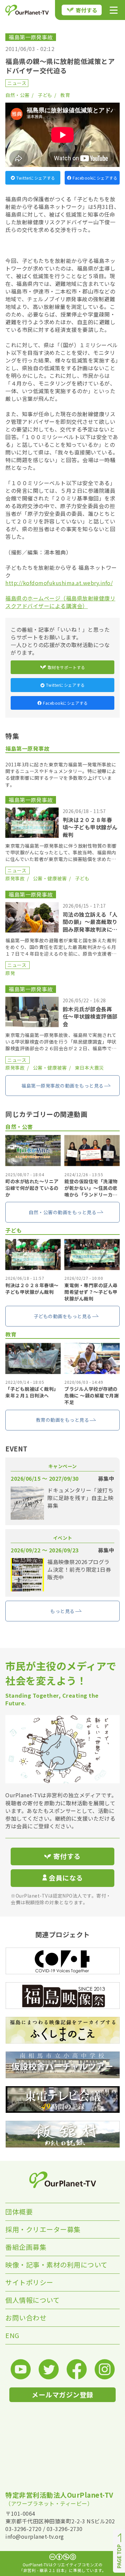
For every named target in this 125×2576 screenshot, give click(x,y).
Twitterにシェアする (36, 178)
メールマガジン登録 (62, 2395)
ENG (12, 2335)
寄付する (87, 10)
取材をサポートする (66, 667)
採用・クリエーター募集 (43, 2229)
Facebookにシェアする (95, 178)
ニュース (17, 83)
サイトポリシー (29, 2282)
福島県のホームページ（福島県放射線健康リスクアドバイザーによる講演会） (60, 602)
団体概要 (19, 2212)
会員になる (66, 1878)
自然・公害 (17, 95)
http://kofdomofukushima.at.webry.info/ (59, 583)
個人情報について (32, 2300)
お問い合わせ (26, 2318)
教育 (65, 95)
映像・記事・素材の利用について (56, 2265)
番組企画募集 (26, 2247)
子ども (45, 95)
